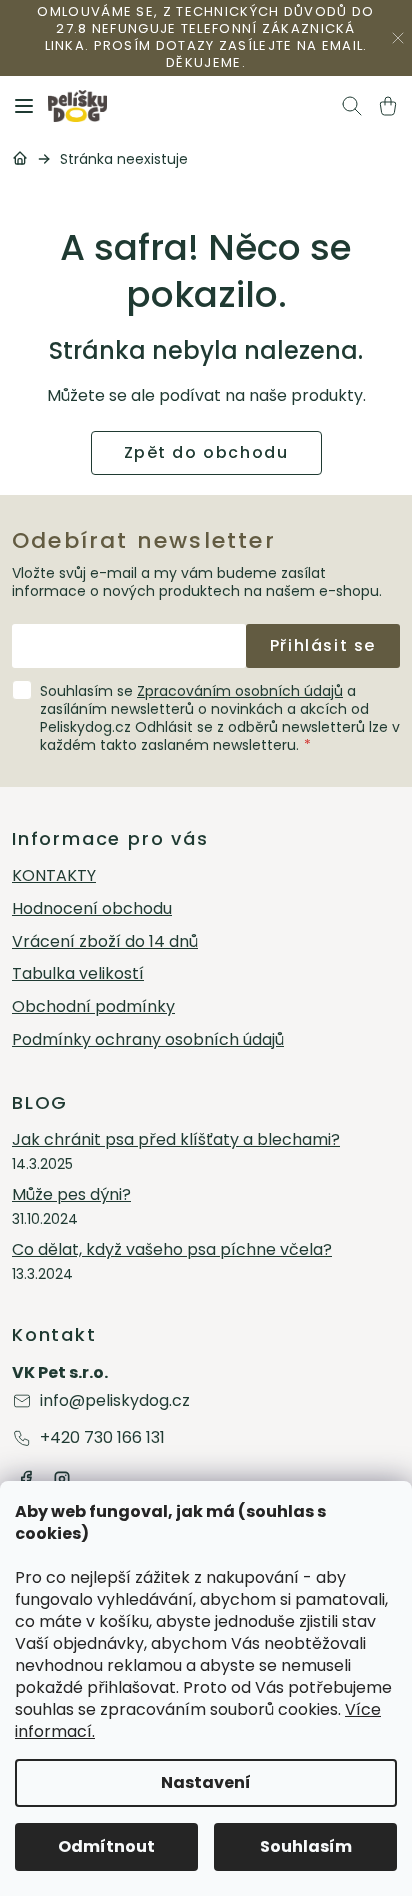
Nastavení (206, 1782)
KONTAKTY (54, 876)
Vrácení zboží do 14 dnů (105, 942)
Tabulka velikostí (78, 974)
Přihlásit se (323, 645)
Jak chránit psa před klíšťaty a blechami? (176, 1140)
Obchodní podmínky (93, 1007)
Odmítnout (106, 1846)
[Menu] (24, 106)
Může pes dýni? (71, 1195)
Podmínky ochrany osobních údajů (148, 1040)
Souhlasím (306, 1846)
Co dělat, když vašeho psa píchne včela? (172, 1250)
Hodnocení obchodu (92, 909)
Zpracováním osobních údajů (240, 691)
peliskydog (62, 1479)
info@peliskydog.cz (115, 1400)
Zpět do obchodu (206, 452)
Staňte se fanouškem (26, 1479)
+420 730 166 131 (102, 1437)
